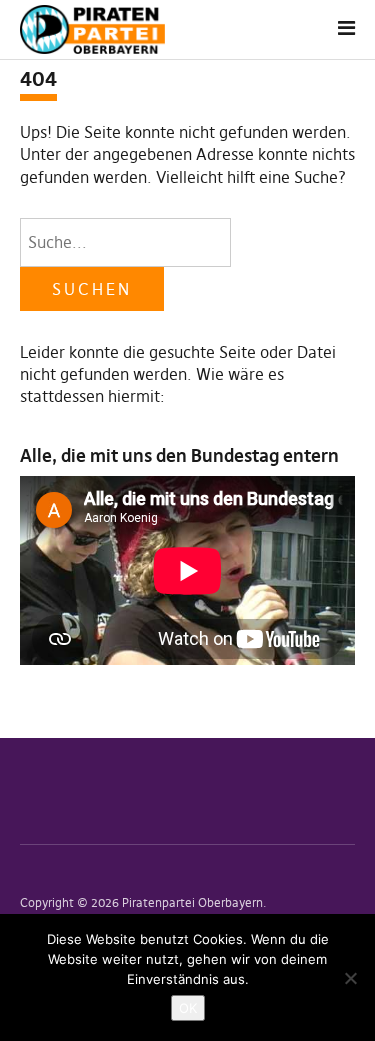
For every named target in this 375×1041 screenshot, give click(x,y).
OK (188, 1008)
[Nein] (350, 978)
